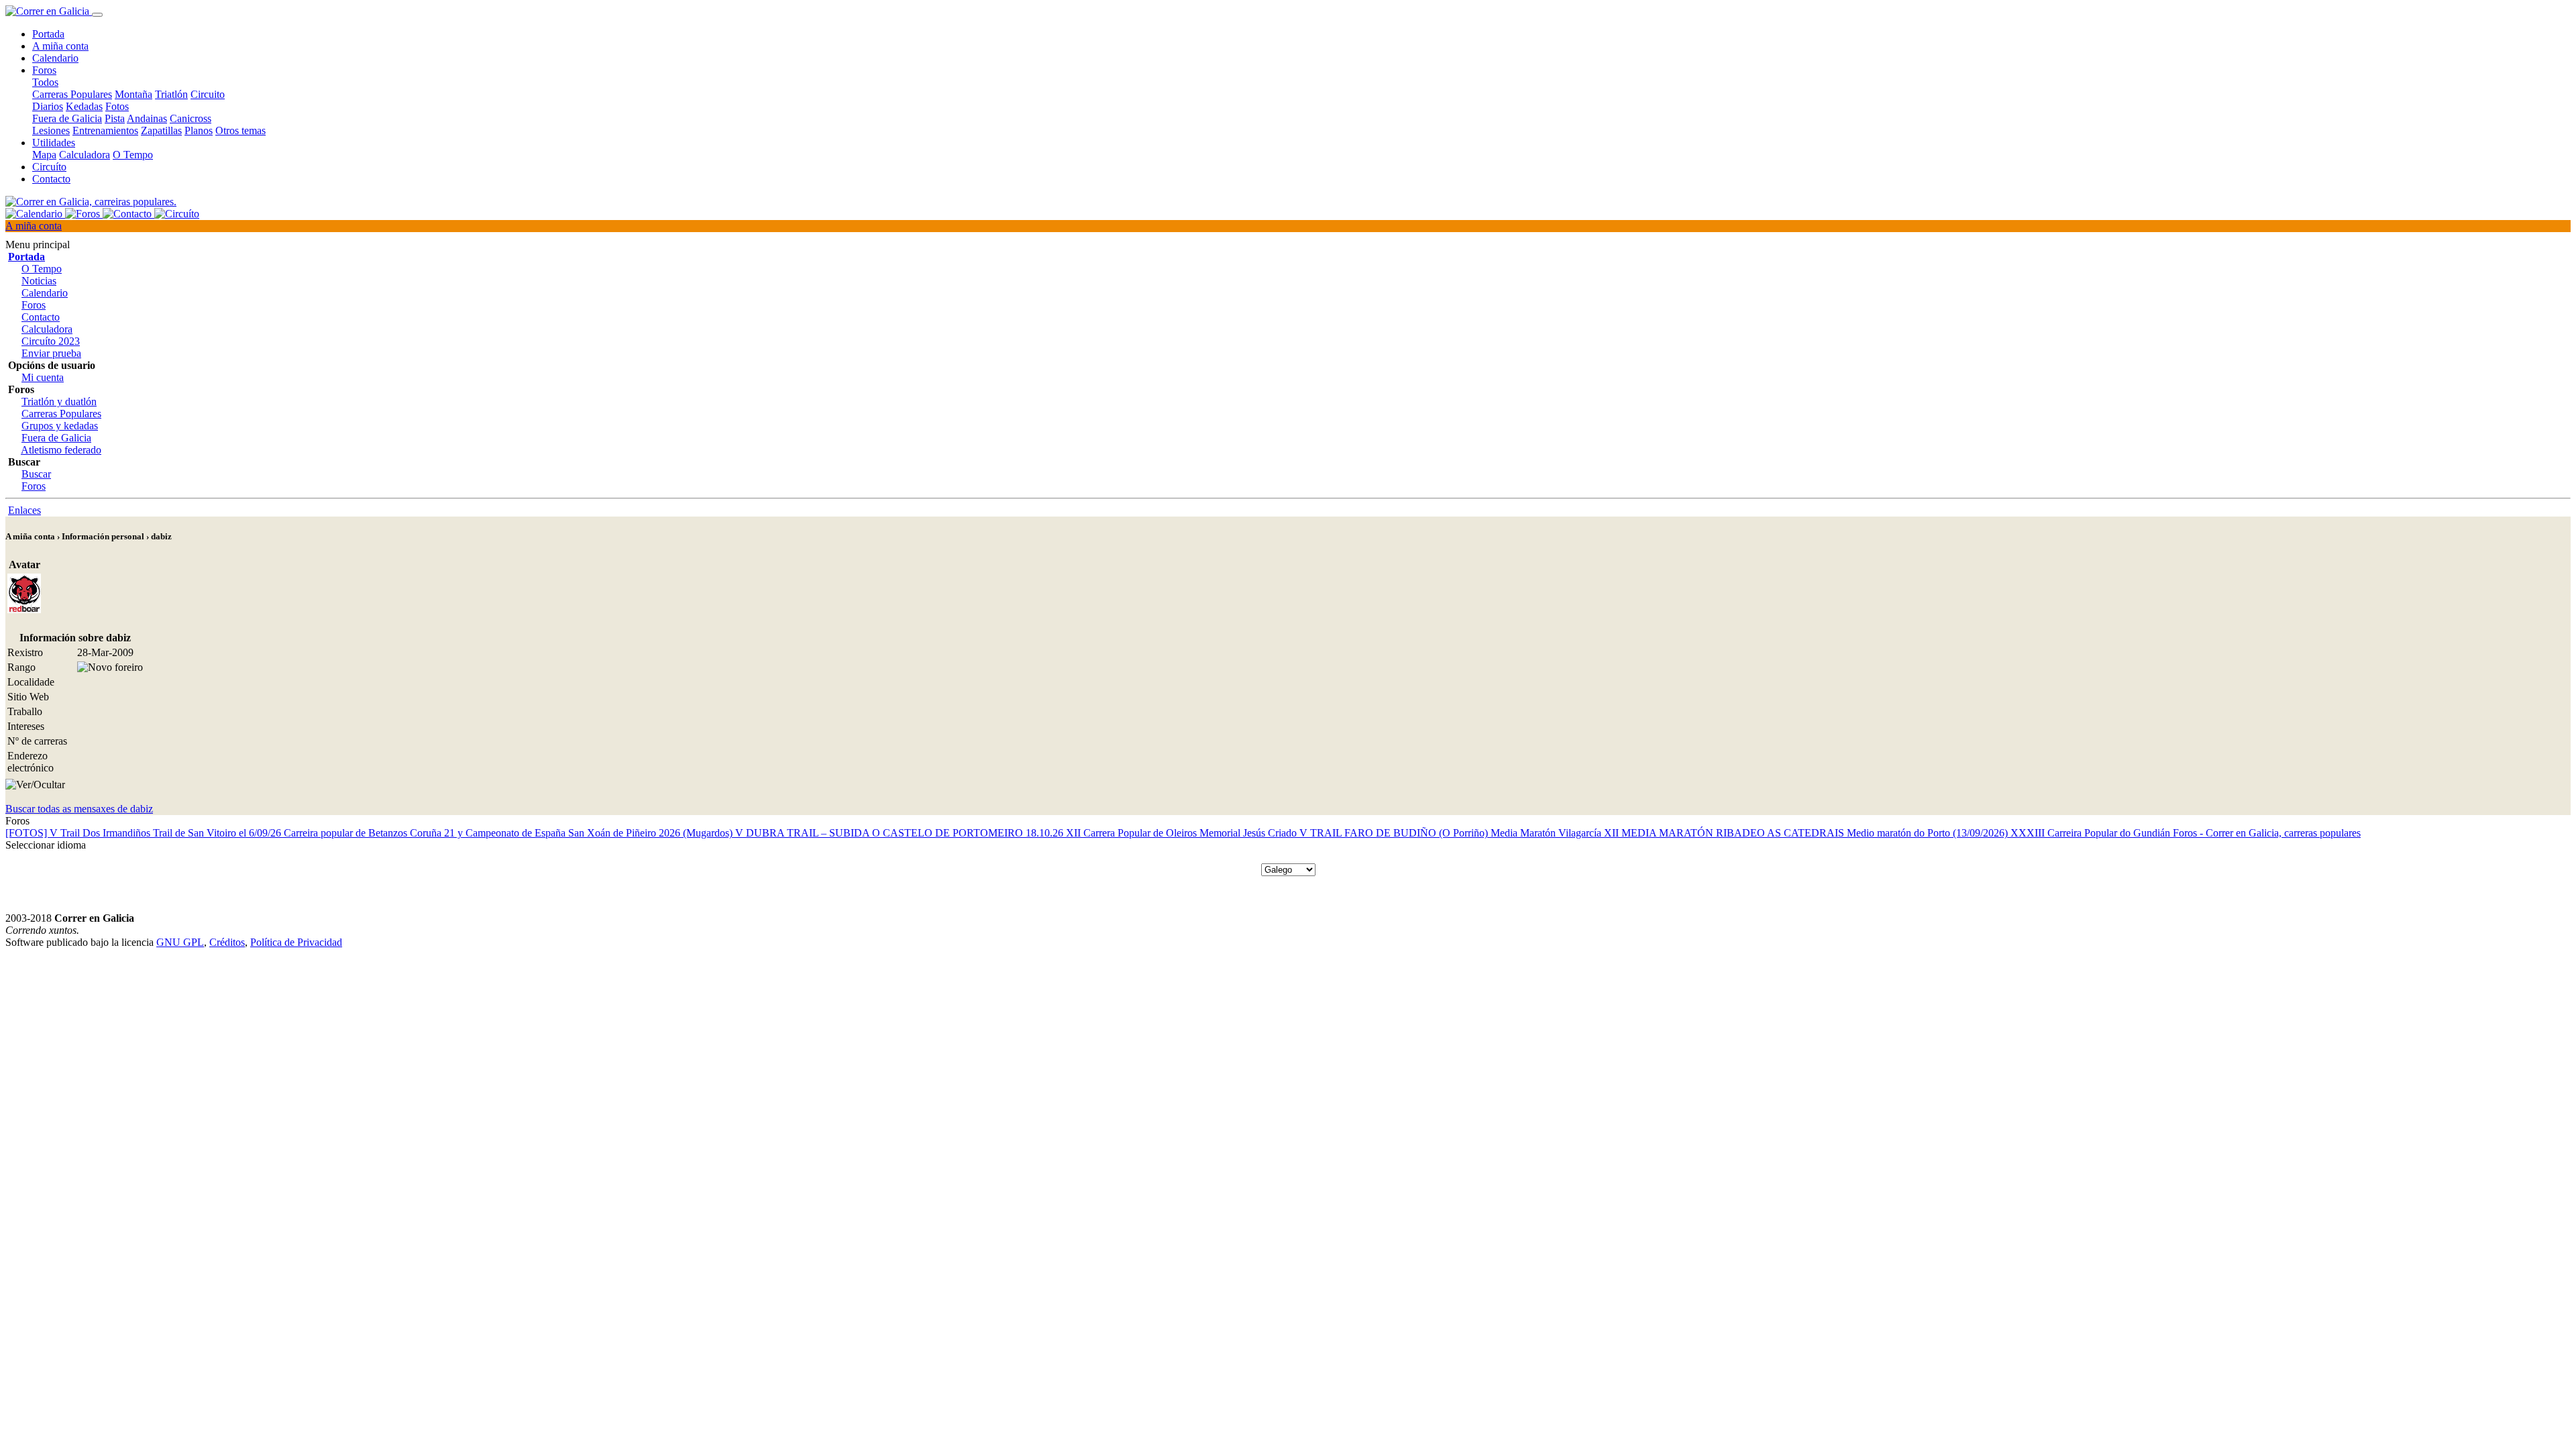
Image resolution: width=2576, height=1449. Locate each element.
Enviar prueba (51, 353)
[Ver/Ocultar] (35, 785)
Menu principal (38, 245)
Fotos (117, 106)
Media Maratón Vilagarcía (1547, 833)
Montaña (133, 94)
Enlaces (24, 510)
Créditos (227, 942)
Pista (115, 118)
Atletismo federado (61, 450)
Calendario (55, 58)
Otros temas (240, 130)
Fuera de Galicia (67, 118)
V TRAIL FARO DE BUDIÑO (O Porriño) (1395, 833)
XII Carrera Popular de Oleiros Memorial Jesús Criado (1183, 833)
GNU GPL (180, 942)
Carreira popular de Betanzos (347, 833)
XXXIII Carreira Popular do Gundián (2092, 833)
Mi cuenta (43, 377)
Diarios (48, 106)
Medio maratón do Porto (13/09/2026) (1929, 833)
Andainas (147, 118)
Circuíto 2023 (51, 341)
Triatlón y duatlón (59, 401)
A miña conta (60, 46)
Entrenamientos (105, 130)
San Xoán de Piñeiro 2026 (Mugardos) (652, 833)
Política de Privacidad (296, 942)
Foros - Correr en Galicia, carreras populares (2267, 833)
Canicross (191, 118)
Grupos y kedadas (60, 426)
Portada (48, 34)
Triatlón (171, 94)
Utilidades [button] (54, 143)
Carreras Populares (72, 94)
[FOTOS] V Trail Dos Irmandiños (79, 833)
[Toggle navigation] (97, 15)
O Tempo (133, 155)
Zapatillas (161, 130)
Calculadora (85, 155)
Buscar (36, 474)
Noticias (39, 281)
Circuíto (49, 167)
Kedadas (84, 106)
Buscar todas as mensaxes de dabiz (79, 809)
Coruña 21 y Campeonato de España (489, 833)
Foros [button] (44, 70)
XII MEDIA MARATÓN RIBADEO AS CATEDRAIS (1725, 833)
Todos (45, 82)
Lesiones (51, 130)
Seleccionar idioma (46, 845)
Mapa (44, 155)
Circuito (208, 94)
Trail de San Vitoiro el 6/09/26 (218, 833)
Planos (199, 130)
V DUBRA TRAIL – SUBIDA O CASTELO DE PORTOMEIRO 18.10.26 (901, 833)
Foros (34, 305)
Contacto (51, 179)
